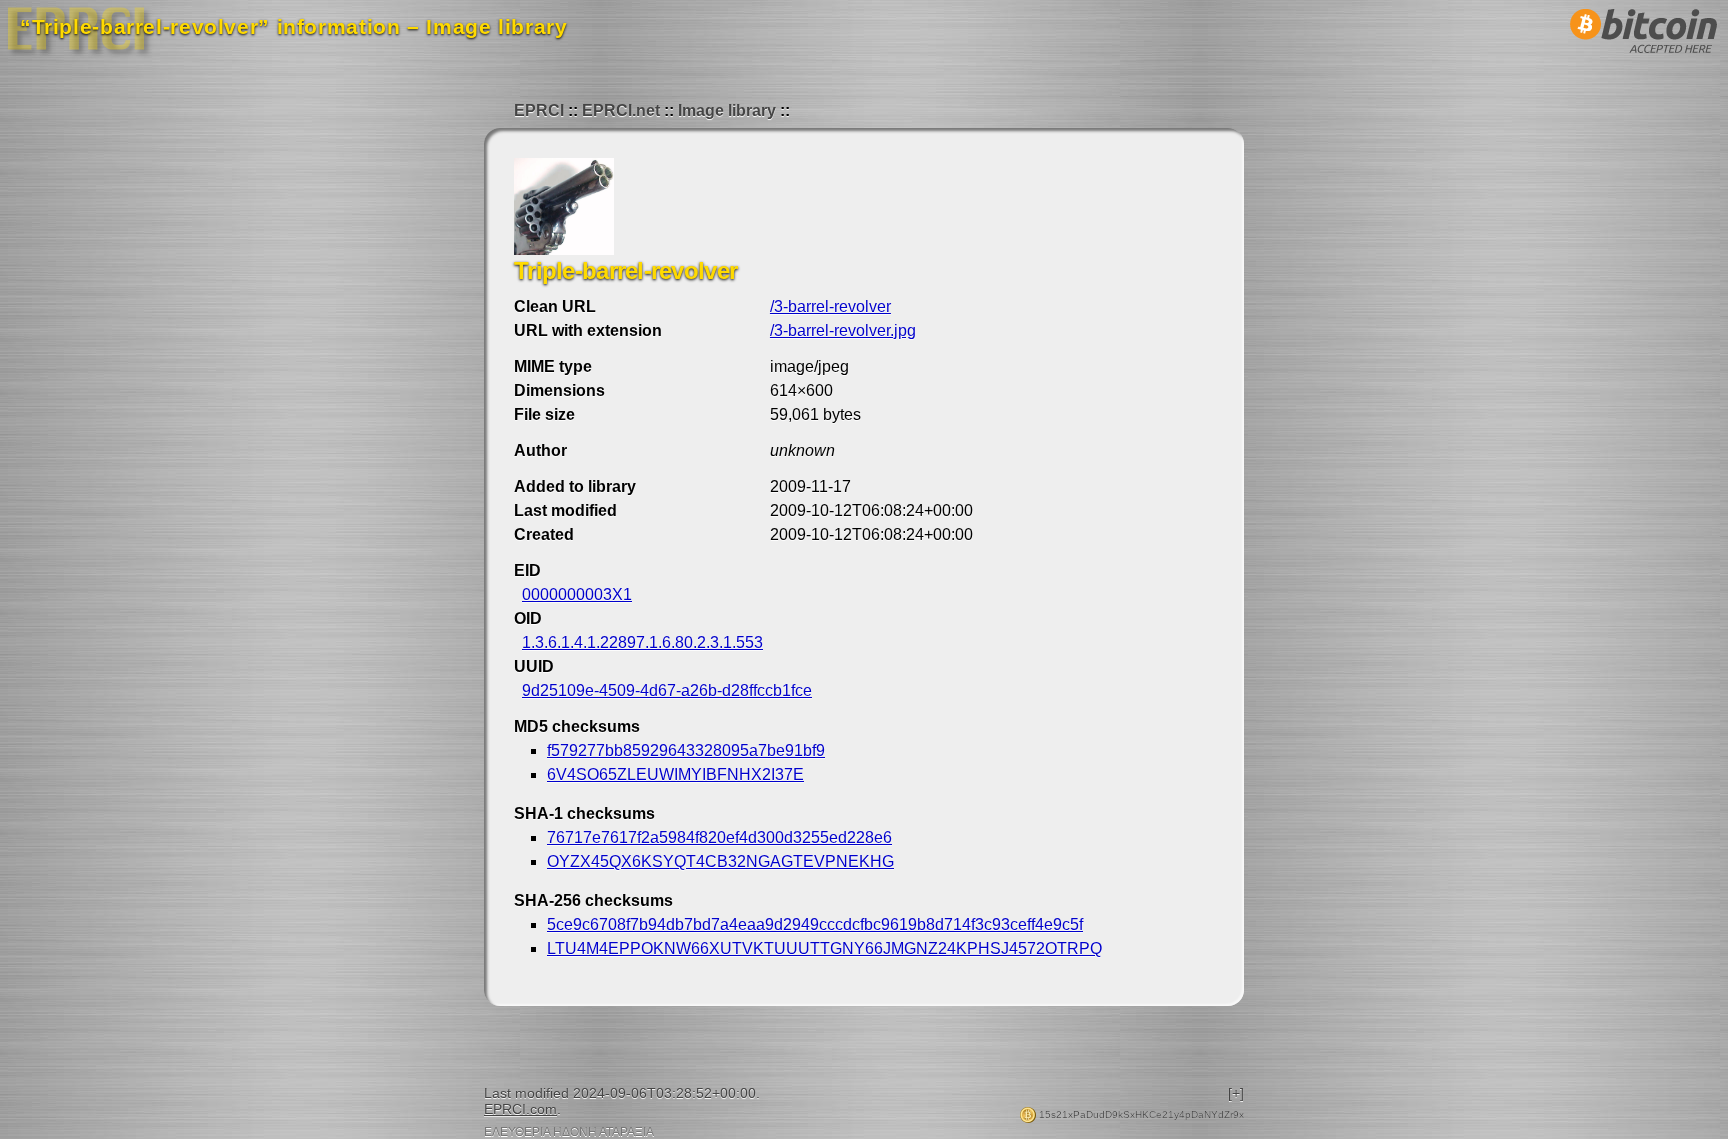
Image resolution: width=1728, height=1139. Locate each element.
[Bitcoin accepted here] (1644, 58)
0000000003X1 (577, 594)
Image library (727, 110)
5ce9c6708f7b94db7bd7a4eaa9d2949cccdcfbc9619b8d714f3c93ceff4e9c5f (815, 924)
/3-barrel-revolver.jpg (843, 330)
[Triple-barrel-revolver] (564, 249)
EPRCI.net (621, 110)
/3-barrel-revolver (830, 306)
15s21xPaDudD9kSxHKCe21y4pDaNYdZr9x (1140, 1114)
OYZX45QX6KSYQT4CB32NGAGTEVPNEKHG (720, 861)
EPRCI (539, 110)
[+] (1236, 1093)
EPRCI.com (520, 1109)
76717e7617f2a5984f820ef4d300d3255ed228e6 (719, 837)
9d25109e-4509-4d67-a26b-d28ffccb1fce (667, 690)
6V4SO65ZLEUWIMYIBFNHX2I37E (675, 774)
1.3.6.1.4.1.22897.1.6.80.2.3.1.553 (642, 642)
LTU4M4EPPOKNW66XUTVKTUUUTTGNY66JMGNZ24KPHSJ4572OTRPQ (824, 948)
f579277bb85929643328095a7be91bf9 (686, 750)
